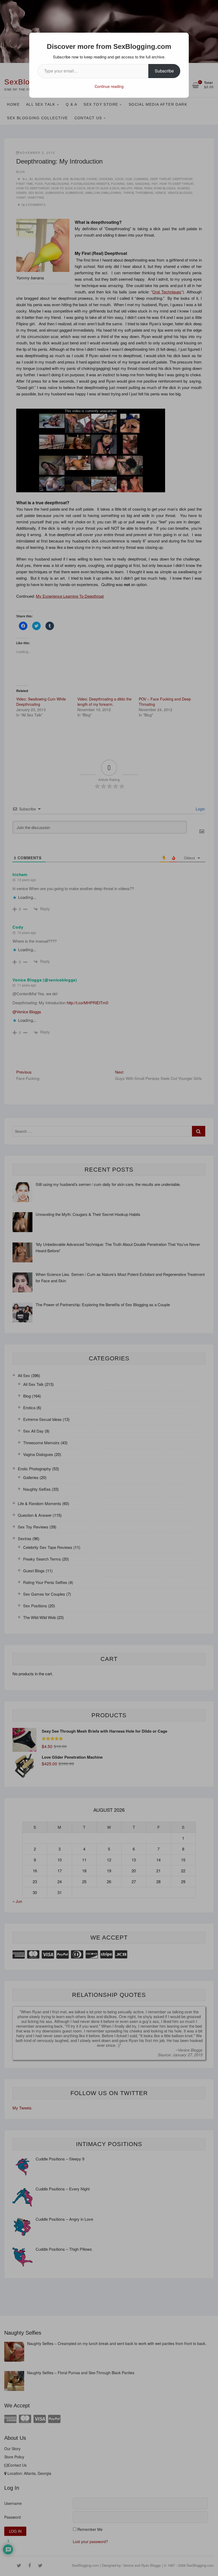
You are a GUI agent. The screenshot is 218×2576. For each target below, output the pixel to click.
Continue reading (109, 86)
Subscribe (164, 71)
